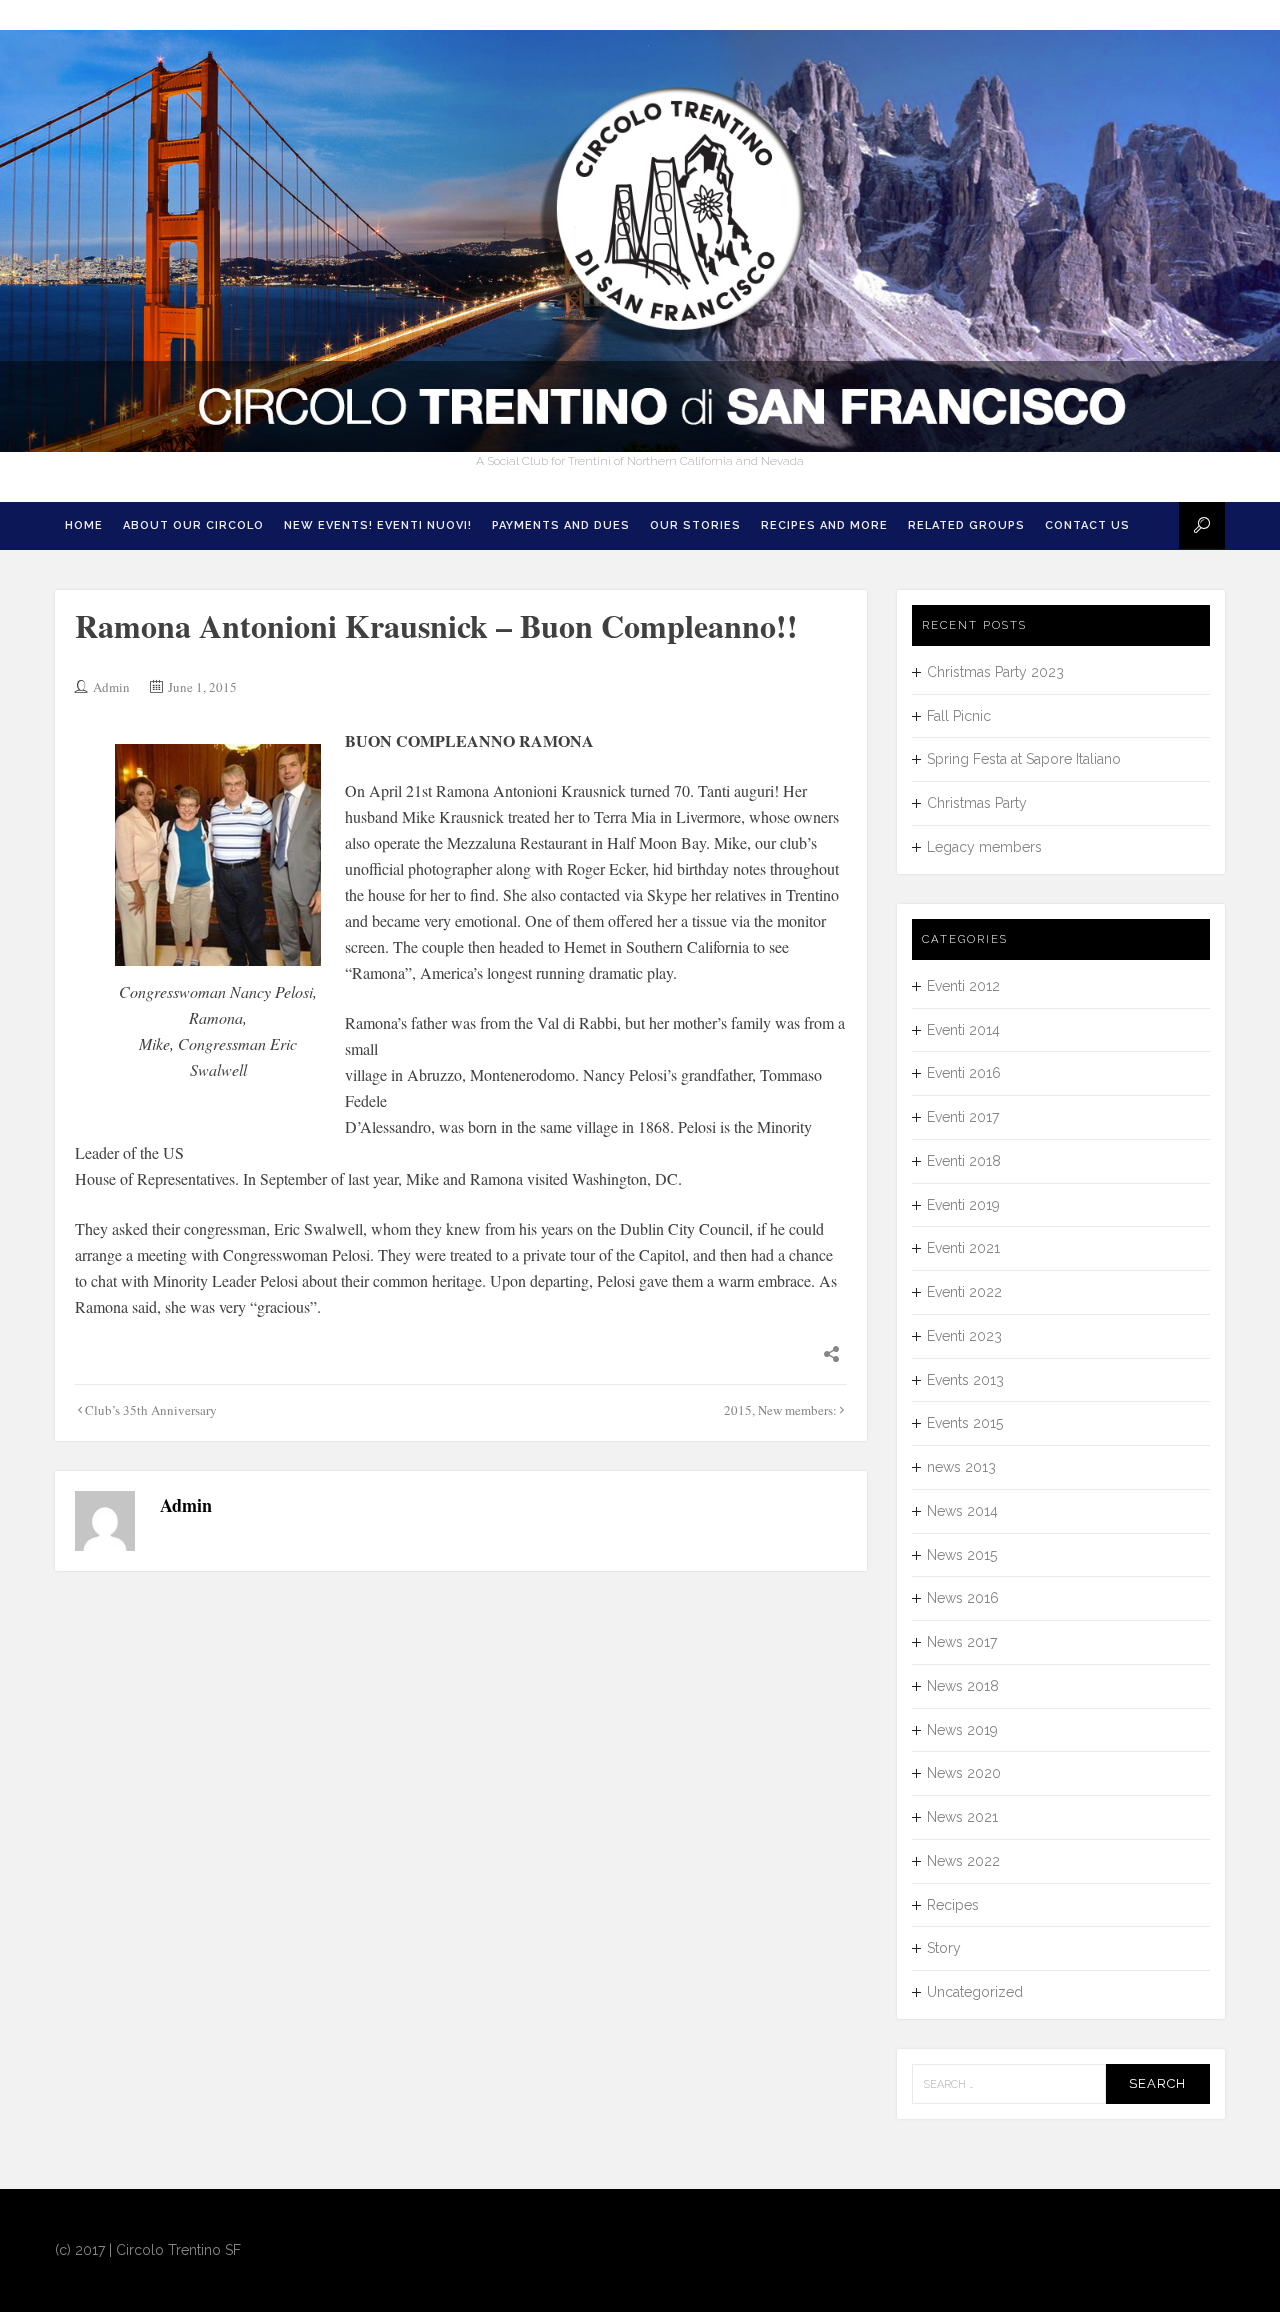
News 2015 (962, 1555)
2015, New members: (780, 1410)
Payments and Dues (561, 525)
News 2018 (963, 1686)
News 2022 (963, 1861)
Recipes (953, 1905)
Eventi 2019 (963, 1205)
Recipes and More (824, 525)
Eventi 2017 (963, 1117)
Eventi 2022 (964, 1292)
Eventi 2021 (963, 1248)
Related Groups (966, 525)
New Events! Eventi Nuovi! (378, 525)
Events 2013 (965, 1380)
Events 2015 (965, 1423)
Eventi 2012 (963, 986)
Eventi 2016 (964, 1073)
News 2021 (962, 1817)
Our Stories (695, 525)
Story (944, 1948)
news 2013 (961, 1467)
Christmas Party (977, 803)
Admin (111, 687)
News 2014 (962, 1511)
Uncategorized (975, 1992)
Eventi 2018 (964, 1161)
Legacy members (984, 847)
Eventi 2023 (964, 1336)
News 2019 (962, 1730)
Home (84, 525)
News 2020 (964, 1773)
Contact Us (1087, 525)
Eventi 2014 (963, 1030)
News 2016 (963, 1598)
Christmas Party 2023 (995, 672)
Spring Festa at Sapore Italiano (1024, 759)
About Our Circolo (193, 525)
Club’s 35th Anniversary (151, 1410)
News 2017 (962, 1642)
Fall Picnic (959, 716)
